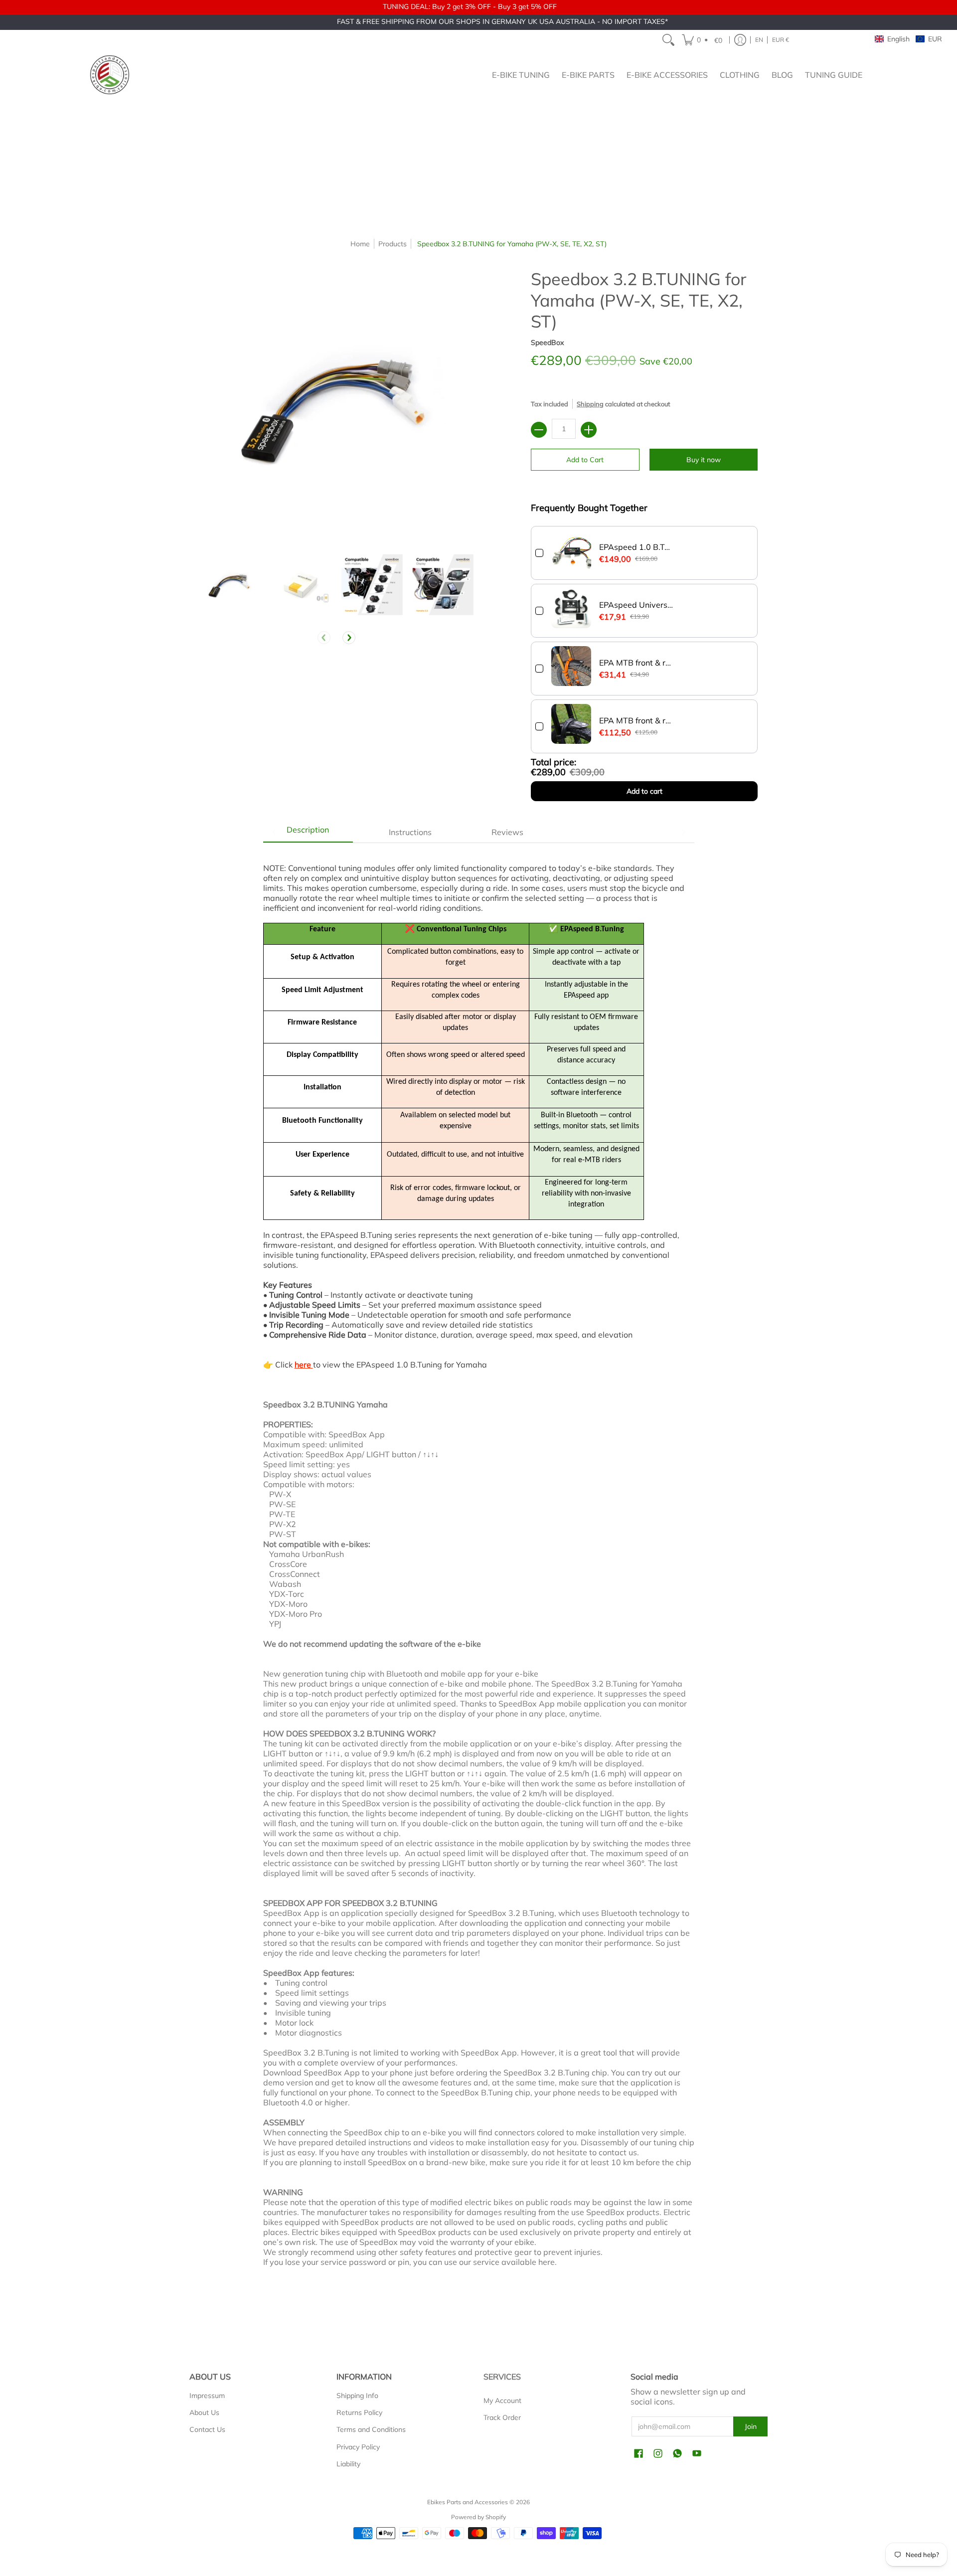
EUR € (781, 40)
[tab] (308, 832)
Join (751, 2426)
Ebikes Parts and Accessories (468, 2502)
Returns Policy (359, 2412)
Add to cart (644, 791)
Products (393, 244)
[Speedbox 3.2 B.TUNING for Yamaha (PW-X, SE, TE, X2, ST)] (230, 585)
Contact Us (207, 2429)
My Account (502, 2401)
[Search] (668, 40)
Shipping (590, 404)
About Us (204, 2412)
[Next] (349, 638)
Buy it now (704, 460)
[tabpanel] (479, 1570)
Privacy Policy (358, 2447)
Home (360, 244)
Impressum (207, 2396)
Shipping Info (357, 2396)
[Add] (589, 430)
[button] (704, 40)
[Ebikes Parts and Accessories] (110, 75)
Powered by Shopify (478, 2517)
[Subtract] (539, 430)
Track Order (502, 2417)
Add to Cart (585, 460)
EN (759, 40)
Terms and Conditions (371, 2429)
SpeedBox (547, 343)
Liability (348, 2464)
